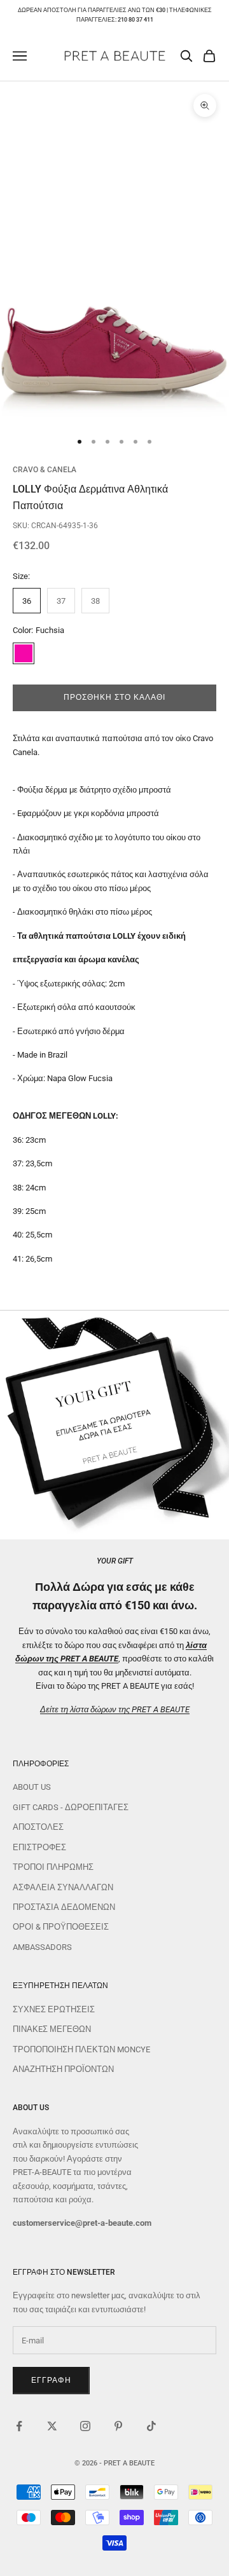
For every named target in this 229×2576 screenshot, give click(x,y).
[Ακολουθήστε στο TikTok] (151, 2426)
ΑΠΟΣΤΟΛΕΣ (38, 1827)
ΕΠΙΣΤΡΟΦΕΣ (39, 1847)
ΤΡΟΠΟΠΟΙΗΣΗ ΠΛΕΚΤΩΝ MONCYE (81, 2049)
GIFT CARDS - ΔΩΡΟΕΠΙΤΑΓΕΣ (71, 1807)
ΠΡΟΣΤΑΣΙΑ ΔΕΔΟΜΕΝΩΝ (64, 1907)
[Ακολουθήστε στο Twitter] (52, 2426)
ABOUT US (32, 1787)
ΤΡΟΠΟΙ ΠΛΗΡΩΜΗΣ (53, 1867)
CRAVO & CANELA (45, 470)
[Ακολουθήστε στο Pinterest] (118, 2426)
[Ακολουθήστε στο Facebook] (19, 2426)
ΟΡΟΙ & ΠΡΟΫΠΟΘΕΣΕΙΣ (61, 1927)
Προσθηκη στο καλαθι (114, 697)
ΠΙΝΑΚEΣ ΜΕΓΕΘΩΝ (52, 2029)
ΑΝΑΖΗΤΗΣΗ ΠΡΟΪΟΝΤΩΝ (63, 2069)
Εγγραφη (51, 2380)
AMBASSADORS (42, 1947)
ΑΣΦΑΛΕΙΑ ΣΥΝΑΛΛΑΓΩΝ (63, 1887)
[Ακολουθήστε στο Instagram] (85, 2426)
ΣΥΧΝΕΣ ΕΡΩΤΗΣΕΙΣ (54, 2009)
